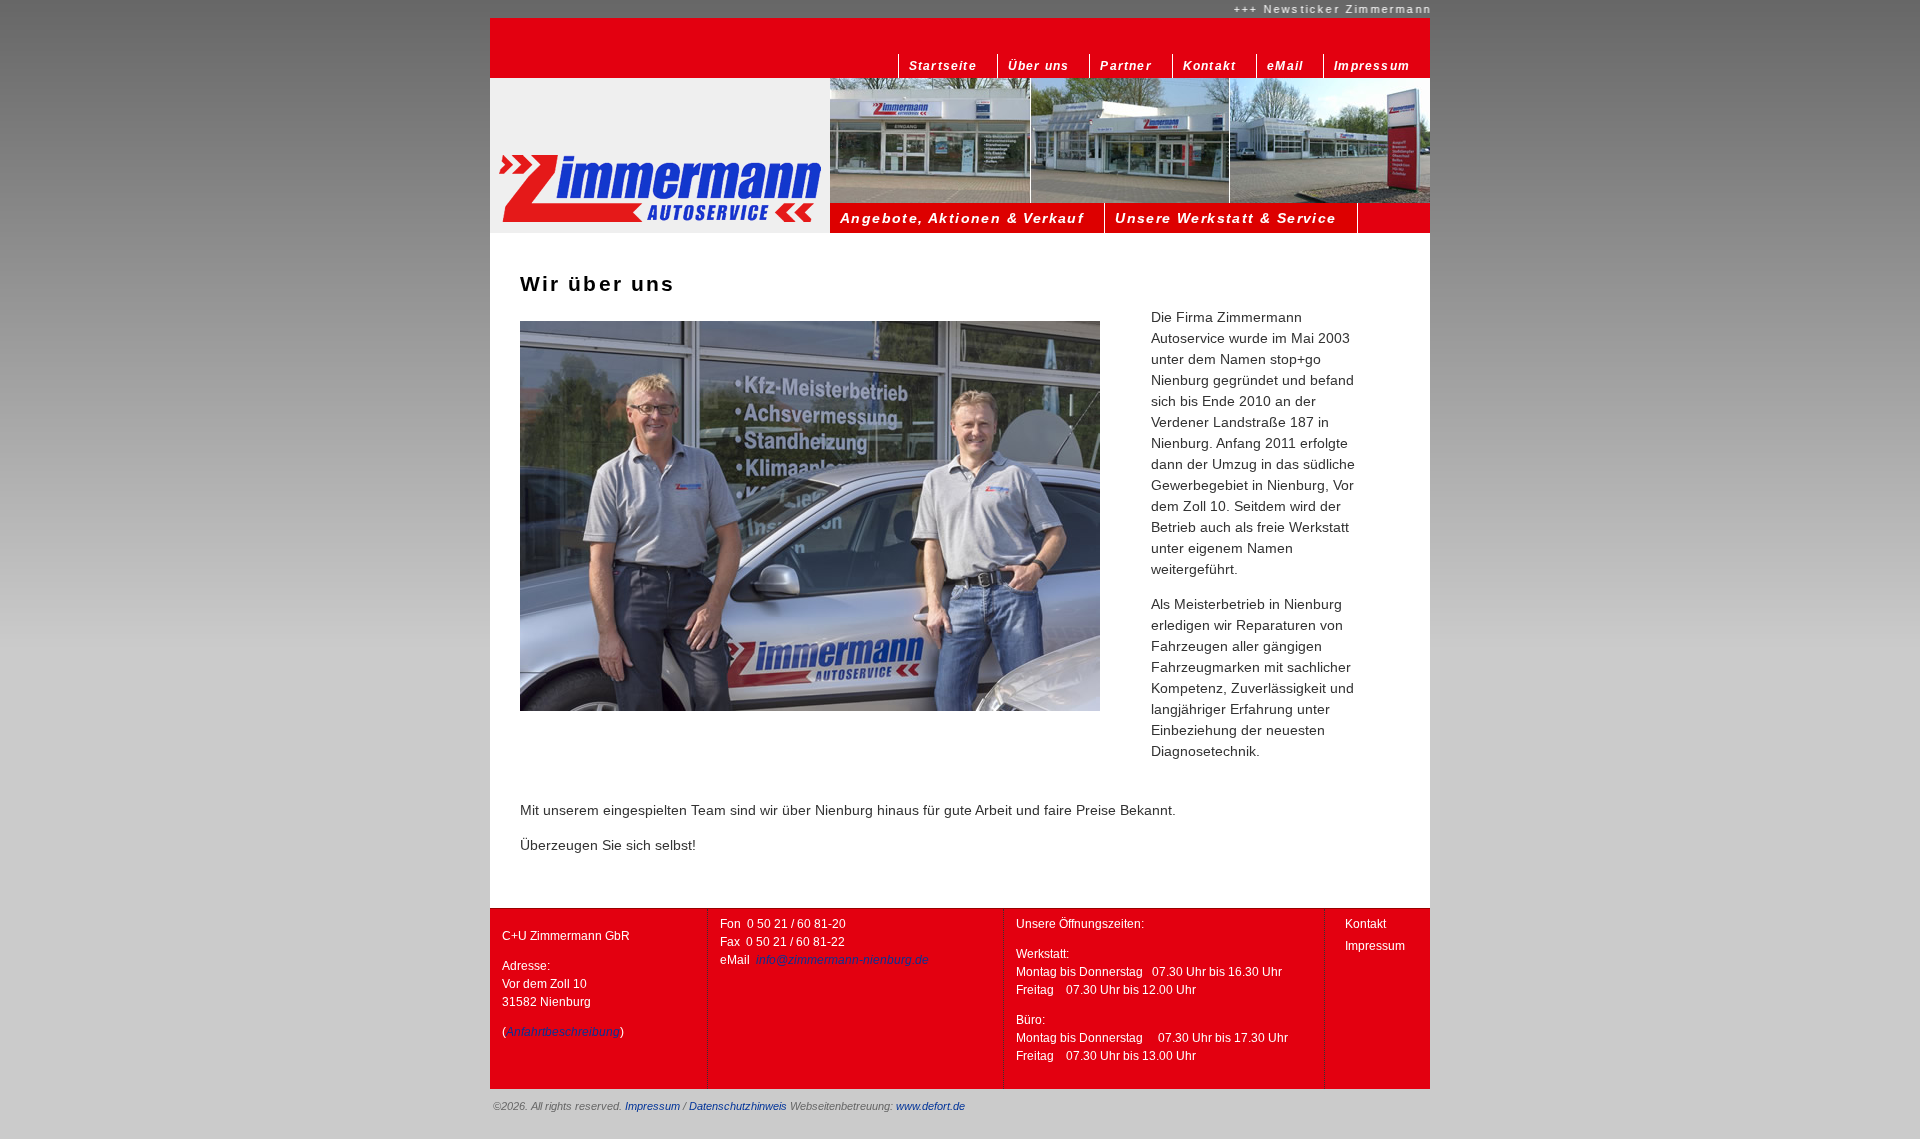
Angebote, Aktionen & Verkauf (962, 218)
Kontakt (1209, 66)
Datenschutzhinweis (738, 1106)
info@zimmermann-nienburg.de (842, 960)
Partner (1125, 66)
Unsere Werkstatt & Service (1225, 218)
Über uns (1039, 66)
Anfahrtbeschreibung (563, 1032)
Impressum (1372, 66)
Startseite (943, 66)
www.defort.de (930, 1106)
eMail (1285, 66)
